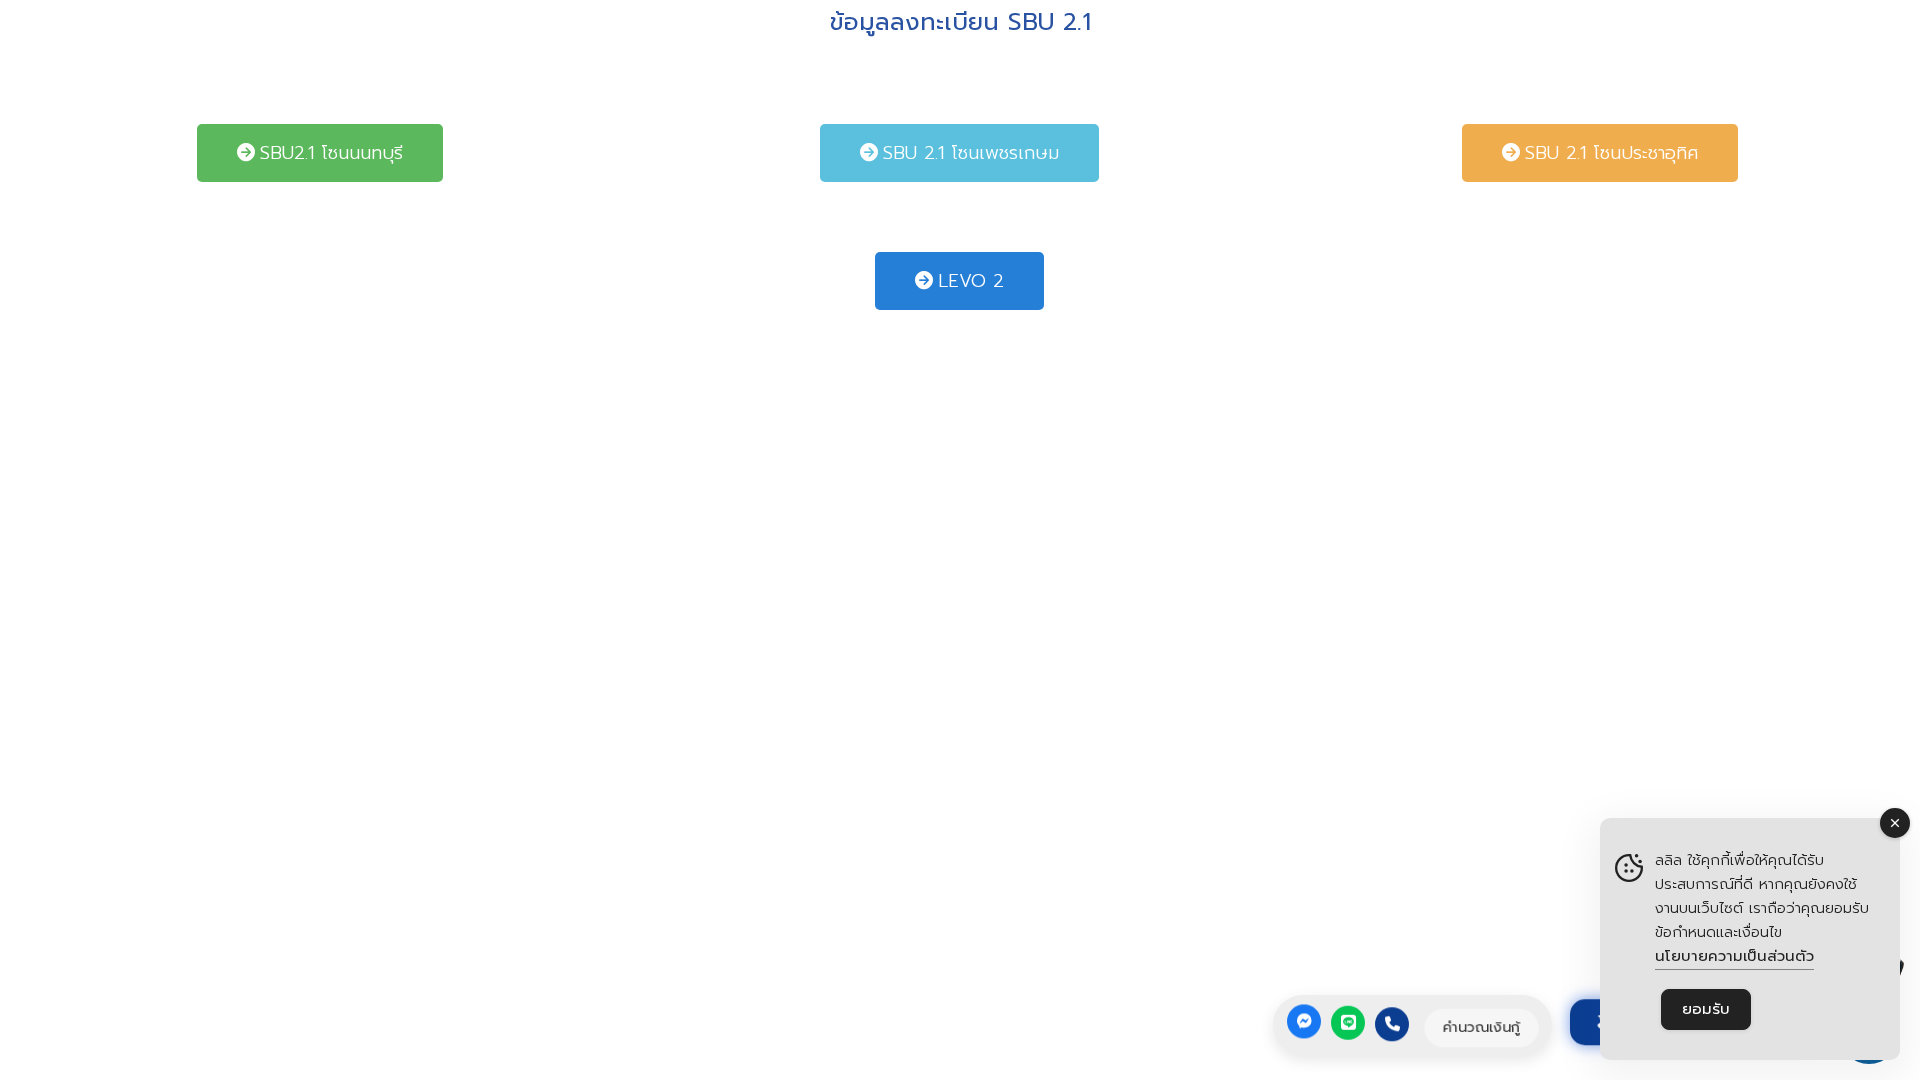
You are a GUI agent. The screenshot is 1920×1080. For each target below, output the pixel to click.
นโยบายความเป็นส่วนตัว (1734, 956)
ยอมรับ (1706, 1009)
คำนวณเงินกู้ (1481, 1027)
